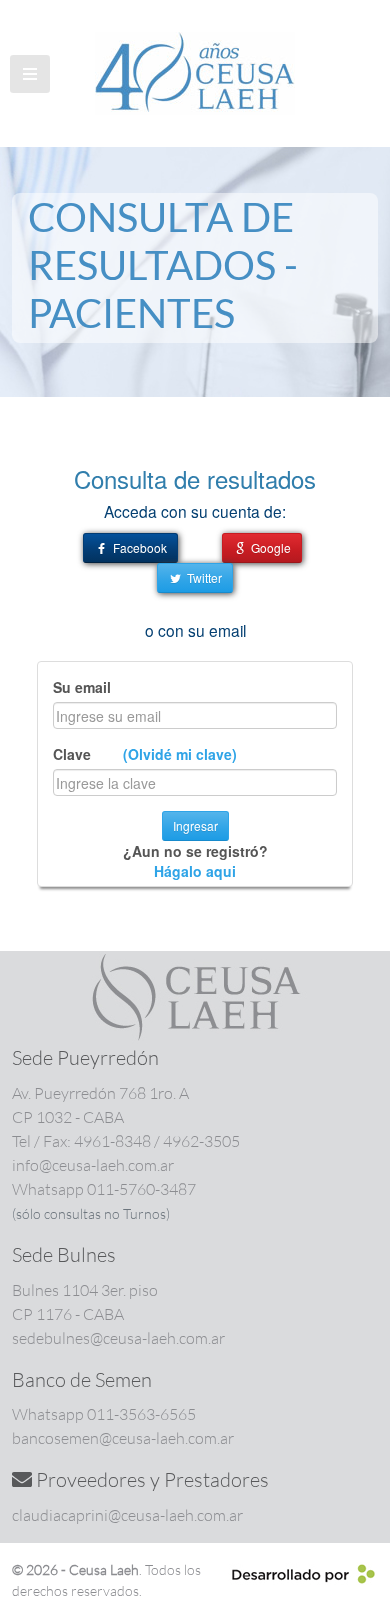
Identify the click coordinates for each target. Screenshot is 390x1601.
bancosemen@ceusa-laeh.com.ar (123, 1438)
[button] (30, 74)
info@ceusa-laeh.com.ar (93, 1165)
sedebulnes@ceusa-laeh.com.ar (118, 1338)
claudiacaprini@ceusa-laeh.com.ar (127, 1515)
